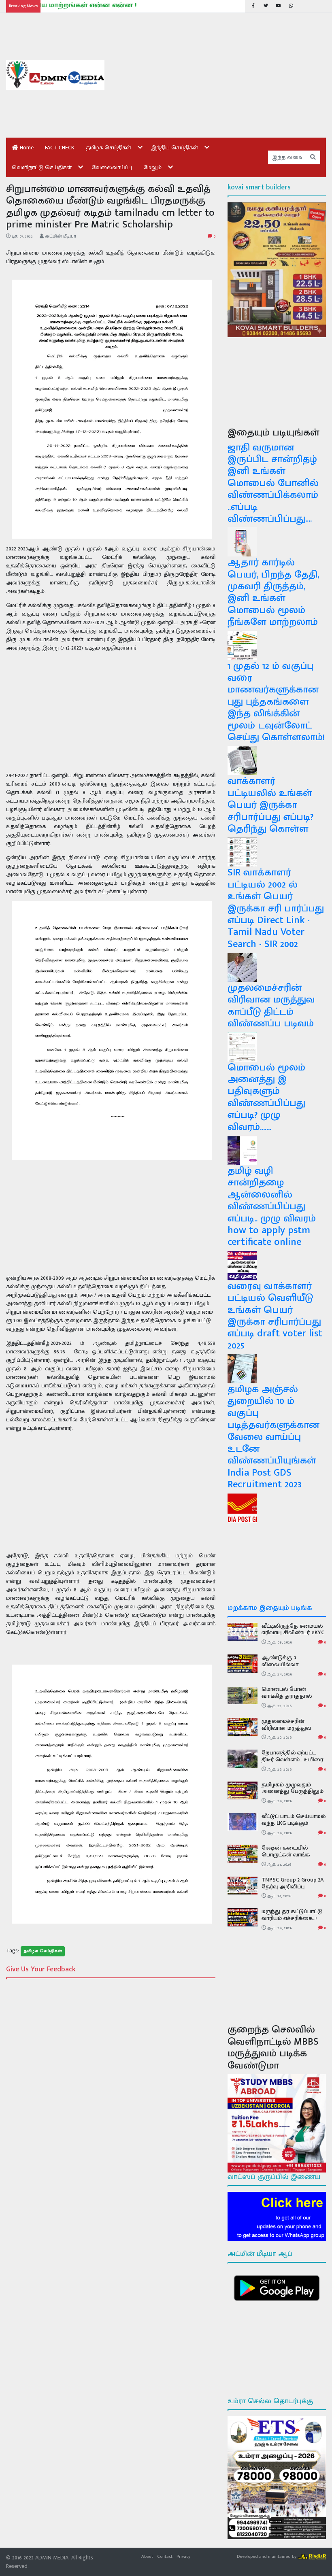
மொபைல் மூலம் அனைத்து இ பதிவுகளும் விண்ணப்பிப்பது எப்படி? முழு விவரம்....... (266, 1097)
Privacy (183, 2556)
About (147, 2556)
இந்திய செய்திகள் (175, 148)
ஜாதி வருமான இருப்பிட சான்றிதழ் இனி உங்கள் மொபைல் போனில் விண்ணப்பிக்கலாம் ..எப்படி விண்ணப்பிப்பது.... (273, 483)
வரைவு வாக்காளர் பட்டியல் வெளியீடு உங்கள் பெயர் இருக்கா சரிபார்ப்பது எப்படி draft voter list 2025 (275, 1316)
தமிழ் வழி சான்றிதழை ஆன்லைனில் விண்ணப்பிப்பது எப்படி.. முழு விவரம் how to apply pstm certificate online (272, 1206)
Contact (165, 2556)
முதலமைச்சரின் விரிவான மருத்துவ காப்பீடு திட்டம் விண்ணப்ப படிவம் (271, 1006)
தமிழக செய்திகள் (109, 148)
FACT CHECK (60, 148)
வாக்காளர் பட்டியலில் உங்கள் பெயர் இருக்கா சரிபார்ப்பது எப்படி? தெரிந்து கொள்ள (270, 805)
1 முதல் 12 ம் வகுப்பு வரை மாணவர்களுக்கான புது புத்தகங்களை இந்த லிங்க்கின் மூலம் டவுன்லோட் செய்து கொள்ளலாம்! (276, 702)
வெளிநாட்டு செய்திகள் (42, 167)
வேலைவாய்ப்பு (112, 167)
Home (26, 148)
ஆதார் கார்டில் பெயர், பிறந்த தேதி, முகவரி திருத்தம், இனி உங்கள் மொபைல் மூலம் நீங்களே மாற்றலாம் (273, 592)
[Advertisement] (221, 75)
